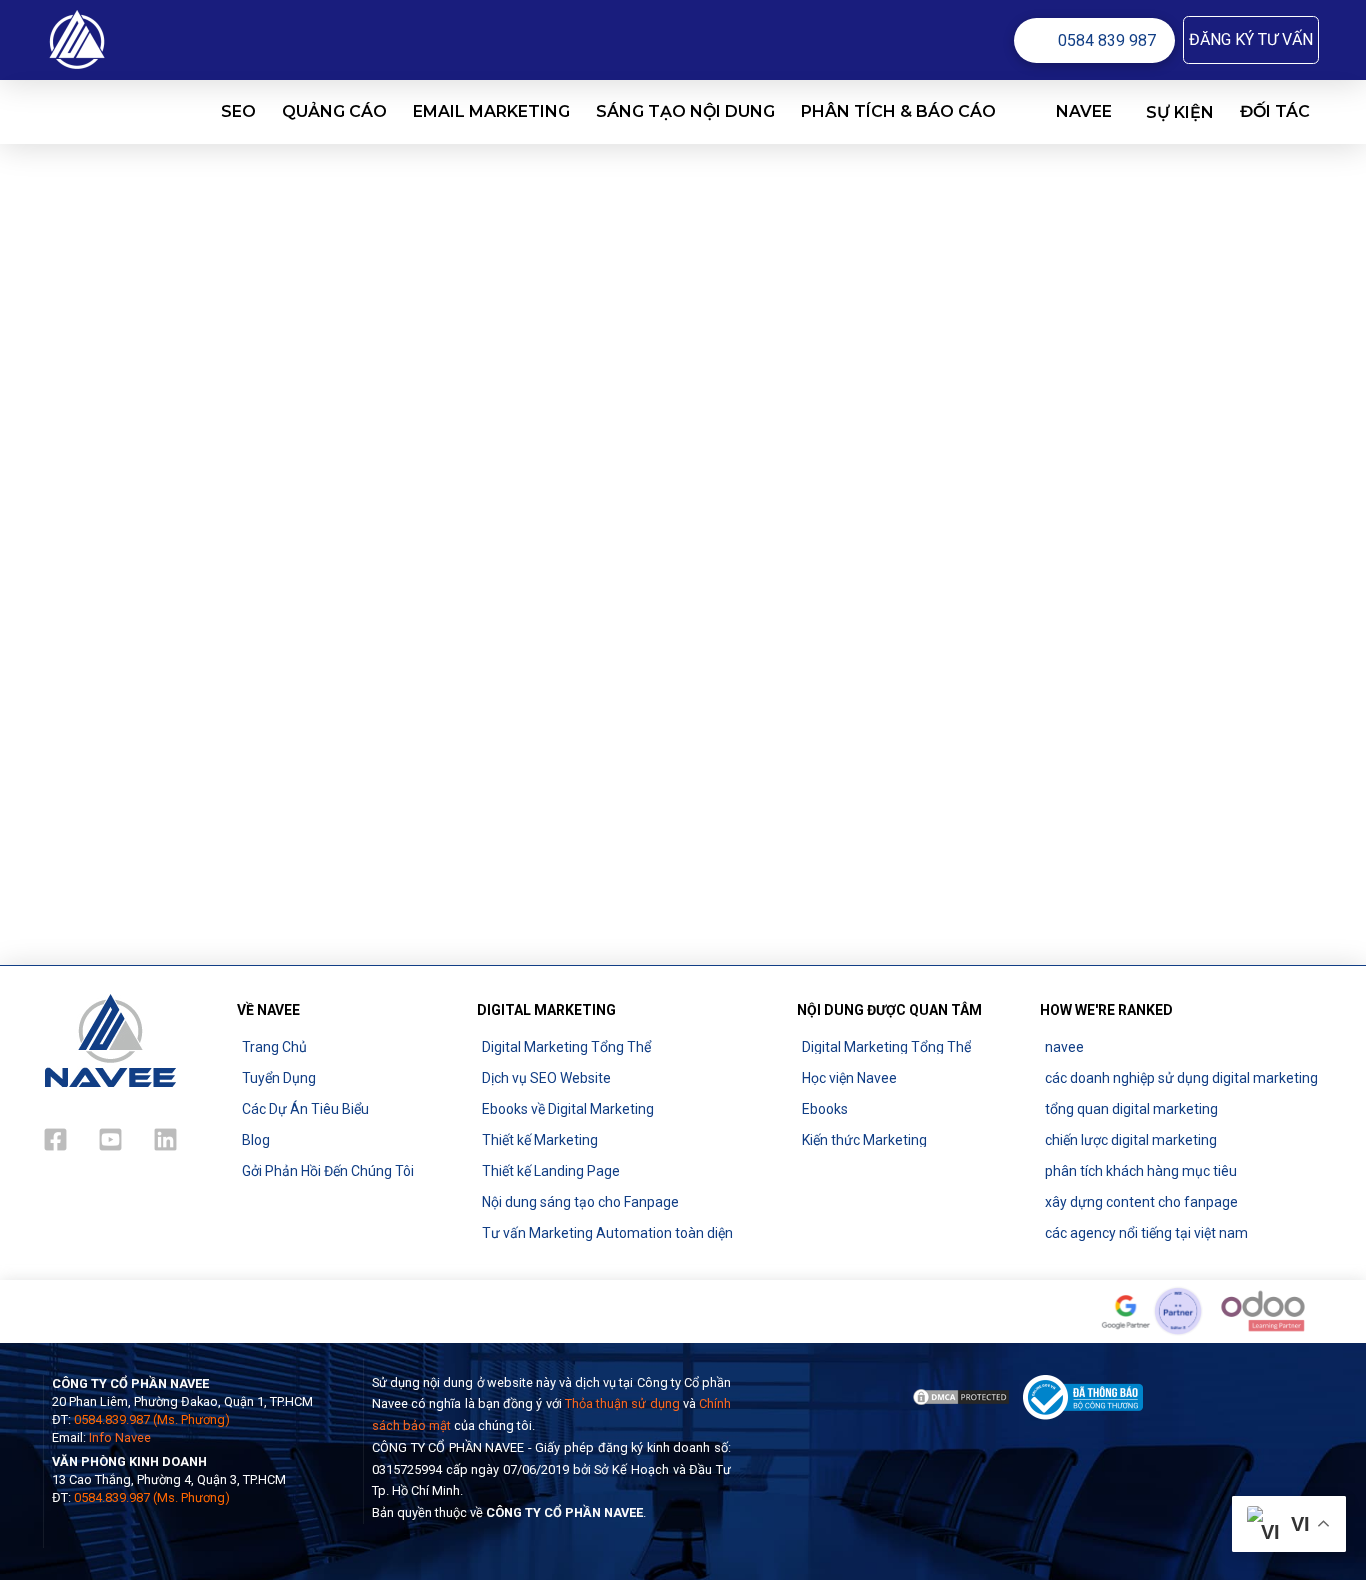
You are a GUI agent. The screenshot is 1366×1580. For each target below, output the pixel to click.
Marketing (202, 570)
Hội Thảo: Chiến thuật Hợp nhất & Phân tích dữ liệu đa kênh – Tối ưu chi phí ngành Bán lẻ (228, 498)
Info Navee (120, 1437)
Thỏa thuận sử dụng (622, 1403)
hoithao (86, 872)
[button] (1251, 40)
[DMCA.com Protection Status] (961, 1396)
